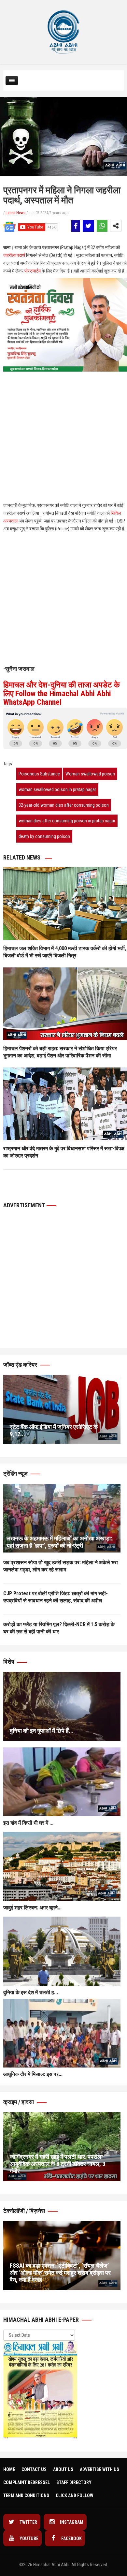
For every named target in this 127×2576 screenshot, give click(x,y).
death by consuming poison (44, 836)
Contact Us (34, 2469)
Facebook (71, 2539)
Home (9, 2469)
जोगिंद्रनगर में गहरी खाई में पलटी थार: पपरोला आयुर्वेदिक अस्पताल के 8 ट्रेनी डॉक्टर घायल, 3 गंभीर (57, 2164)
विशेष (9, 1662)
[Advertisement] (63, 405)
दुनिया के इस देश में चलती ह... (31, 1992)
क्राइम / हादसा (19, 2102)
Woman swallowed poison (90, 774)
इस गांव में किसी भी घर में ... (28, 1823)
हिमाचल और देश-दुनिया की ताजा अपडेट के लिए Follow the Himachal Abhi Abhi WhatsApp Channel (62, 693)
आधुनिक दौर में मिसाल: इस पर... (33, 2074)
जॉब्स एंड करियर (21, 1365)
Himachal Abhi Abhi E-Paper (42, 2320)
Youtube (28, 2539)
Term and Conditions (26, 2495)
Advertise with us (99, 2469)
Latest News (15, 213)
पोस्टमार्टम (33, 271)
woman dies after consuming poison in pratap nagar (67, 821)
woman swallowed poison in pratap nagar (57, 789)
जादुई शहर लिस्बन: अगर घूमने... (32, 1908)
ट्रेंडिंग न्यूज (16, 1473)
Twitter (28, 2522)
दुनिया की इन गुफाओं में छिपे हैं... (42, 1731)
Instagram (71, 2522)
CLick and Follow (75, 2495)
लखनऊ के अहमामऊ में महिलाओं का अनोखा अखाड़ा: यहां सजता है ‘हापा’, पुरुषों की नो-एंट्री (59, 1542)
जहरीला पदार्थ (14, 255)
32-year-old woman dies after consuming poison (64, 805)
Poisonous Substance (39, 774)
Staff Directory (74, 2482)
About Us (63, 2469)
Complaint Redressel (27, 2482)
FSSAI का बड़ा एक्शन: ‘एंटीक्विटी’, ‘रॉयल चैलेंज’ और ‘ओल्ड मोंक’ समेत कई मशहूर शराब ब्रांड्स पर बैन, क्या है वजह (60, 2273)
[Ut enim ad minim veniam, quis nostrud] (62, 1518)
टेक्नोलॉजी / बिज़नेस (25, 2211)
